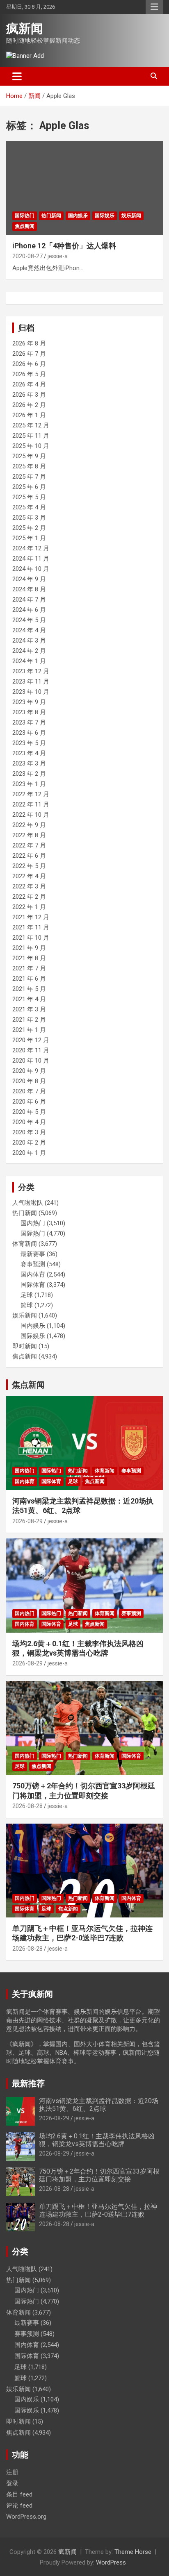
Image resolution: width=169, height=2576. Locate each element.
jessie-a (58, 256)
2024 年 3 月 (29, 641)
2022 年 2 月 (29, 897)
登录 (12, 2483)
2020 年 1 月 (29, 1153)
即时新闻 (25, 1346)
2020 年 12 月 (31, 1040)
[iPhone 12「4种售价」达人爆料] (84, 188)
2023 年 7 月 (29, 722)
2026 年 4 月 (29, 384)
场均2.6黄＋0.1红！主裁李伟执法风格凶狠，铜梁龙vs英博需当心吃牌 (97, 2140)
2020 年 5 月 (29, 1112)
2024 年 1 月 (29, 661)
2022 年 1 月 (29, 907)
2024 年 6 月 (29, 610)
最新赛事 (33, 1254)
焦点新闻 (25, 226)
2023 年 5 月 (29, 743)
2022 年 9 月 (29, 825)
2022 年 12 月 (31, 794)
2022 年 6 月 (29, 856)
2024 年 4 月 (29, 630)
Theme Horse (133, 2552)
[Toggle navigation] (17, 76)
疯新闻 (25, 28)
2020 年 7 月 (29, 1091)
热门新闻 (51, 216)
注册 (12, 2472)
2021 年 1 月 (29, 1030)
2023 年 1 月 (29, 784)
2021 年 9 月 (29, 948)
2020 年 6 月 (29, 1102)
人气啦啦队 (28, 1203)
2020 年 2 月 (29, 1143)
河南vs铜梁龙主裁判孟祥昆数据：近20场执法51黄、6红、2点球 (99, 2105)
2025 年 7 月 (29, 477)
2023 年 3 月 (29, 763)
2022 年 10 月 (31, 815)
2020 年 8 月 (29, 1081)
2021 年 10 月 (31, 938)
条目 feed (19, 2494)
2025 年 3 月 (29, 518)
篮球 (27, 1305)
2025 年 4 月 (29, 507)
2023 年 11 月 (31, 681)
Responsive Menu (154, 7)
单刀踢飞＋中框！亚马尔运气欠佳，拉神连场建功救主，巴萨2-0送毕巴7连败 (98, 2210)
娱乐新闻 (131, 216)
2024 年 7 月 (29, 600)
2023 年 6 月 (29, 733)
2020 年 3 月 (29, 1132)
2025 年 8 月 (29, 466)
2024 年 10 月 (31, 569)
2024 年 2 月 (29, 651)
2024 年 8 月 (29, 589)
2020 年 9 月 (29, 1071)
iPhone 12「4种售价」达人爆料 (64, 246)
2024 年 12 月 (31, 548)
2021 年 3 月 (29, 1009)
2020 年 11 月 (31, 1050)
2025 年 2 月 (29, 528)
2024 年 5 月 (29, 620)
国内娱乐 (78, 216)
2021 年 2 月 (29, 1020)
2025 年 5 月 (29, 497)
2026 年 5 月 (29, 374)
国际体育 (33, 1285)
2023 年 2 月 (29, 774)
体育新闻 (25, 1244)
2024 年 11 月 (31, 559)
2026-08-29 (27, 1521)
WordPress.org (26, 2517)
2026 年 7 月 (29, 354)
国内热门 (33, 1223)
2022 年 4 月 (29, 876)
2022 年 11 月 (31, 804)
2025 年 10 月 (31, 446)
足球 (27, 1295)
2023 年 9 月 (29, 702)
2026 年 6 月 (29, 364)
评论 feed (19, 2506)
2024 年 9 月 (29, 579)
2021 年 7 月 (29, 968)
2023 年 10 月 (31, 692)
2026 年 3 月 (29, 395)
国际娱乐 (105, 216)
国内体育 (33, 1274)
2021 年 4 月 (29, 999)
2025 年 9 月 (29, 456)
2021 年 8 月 (29, 958)
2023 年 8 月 (29, 712)
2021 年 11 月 (31, 927)
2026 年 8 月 (29, 343)
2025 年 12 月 (31, 425)
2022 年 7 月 (29, 845)
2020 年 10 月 (31, 1061)
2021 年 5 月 (29, 989)
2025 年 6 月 (29, 487)
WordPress (111, 2562)
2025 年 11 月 (31, 436)
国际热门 (25, 216)
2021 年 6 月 (29, 979)
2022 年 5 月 (29, 866)
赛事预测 (33, 1264)
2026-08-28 (27, 1806)
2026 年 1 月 (29, 415)
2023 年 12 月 (31, 671)
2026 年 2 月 (29, 405)
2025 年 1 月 (29, 538)
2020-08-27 (27, 256)
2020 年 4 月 (29, 1122)
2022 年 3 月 (29, 886)
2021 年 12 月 (31, 917)
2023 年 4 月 (29, 753)
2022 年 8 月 (29, 835)
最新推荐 (28, 2083)
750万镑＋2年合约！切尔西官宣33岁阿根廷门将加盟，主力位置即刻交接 (99, 2175)
